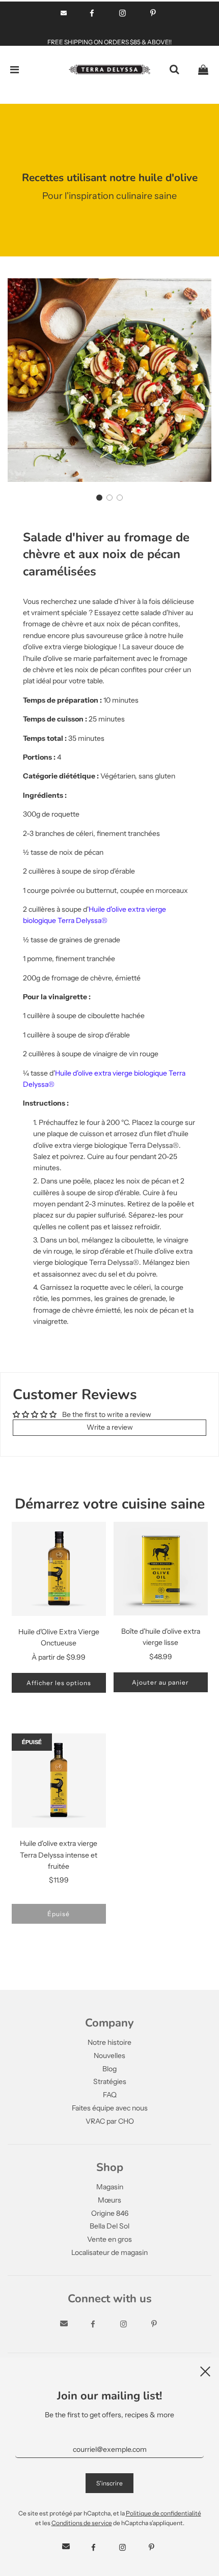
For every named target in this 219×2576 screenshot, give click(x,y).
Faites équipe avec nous (110, 2108)
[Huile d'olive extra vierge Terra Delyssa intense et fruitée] (59, 1781)
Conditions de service (82, 2523)
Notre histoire (109, 2042)
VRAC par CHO (110, 2121)
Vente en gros (109, 2239)
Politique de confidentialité (163, 2513)
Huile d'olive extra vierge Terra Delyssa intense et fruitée (59, 1855)
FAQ (110, 2095)
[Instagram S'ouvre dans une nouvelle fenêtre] (122, 13)
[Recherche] (174, 70)
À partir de (59, 1657)
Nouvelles (109, 2056)
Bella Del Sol (109, 2226)
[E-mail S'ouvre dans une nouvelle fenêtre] (64, 13)
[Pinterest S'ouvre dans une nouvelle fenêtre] (153, 13)
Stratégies (110, 2081)
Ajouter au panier (160, 1682)
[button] (99, 498)
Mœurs (109, 2200)
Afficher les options (59, 1683)
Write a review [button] (110, 1427)
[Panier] (203, 70)
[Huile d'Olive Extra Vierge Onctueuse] (59, 1569)
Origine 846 (110, 2213)
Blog (109, 2069)
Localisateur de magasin (109, 2252)
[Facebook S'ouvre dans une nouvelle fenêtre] (92, 13)
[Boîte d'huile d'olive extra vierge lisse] (161, 1569)
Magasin (110, 2187)
